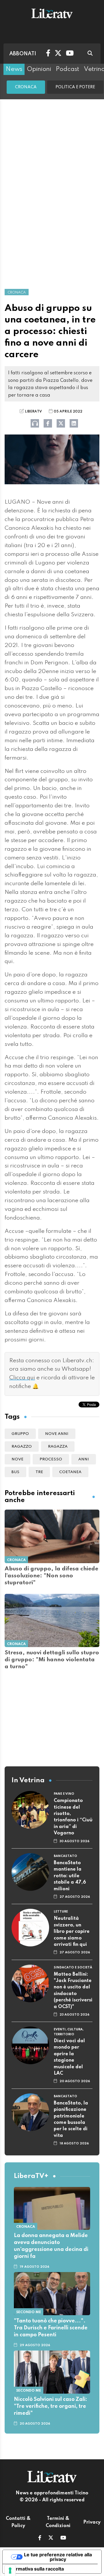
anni (84, 1459)
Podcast (67, 69)
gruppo (20, 1434)
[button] (40, 2538)
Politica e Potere (75, 87)
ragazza (58, 1447)
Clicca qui (22, 1378)
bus (15, 1472)
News (14, 69)
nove (17, 1459)
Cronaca (26, 87)
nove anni (57, 1434)
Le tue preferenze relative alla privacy (58, 2557)
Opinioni (39, 69)
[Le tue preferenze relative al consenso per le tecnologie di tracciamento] (10, 2571)
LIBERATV (33, 412)
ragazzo (22, 1447)
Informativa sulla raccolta (36, 2569)
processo (51, 1459)
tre (39, 1472)
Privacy (92, 2522)
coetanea (70, 1472)
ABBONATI (23, 54)
